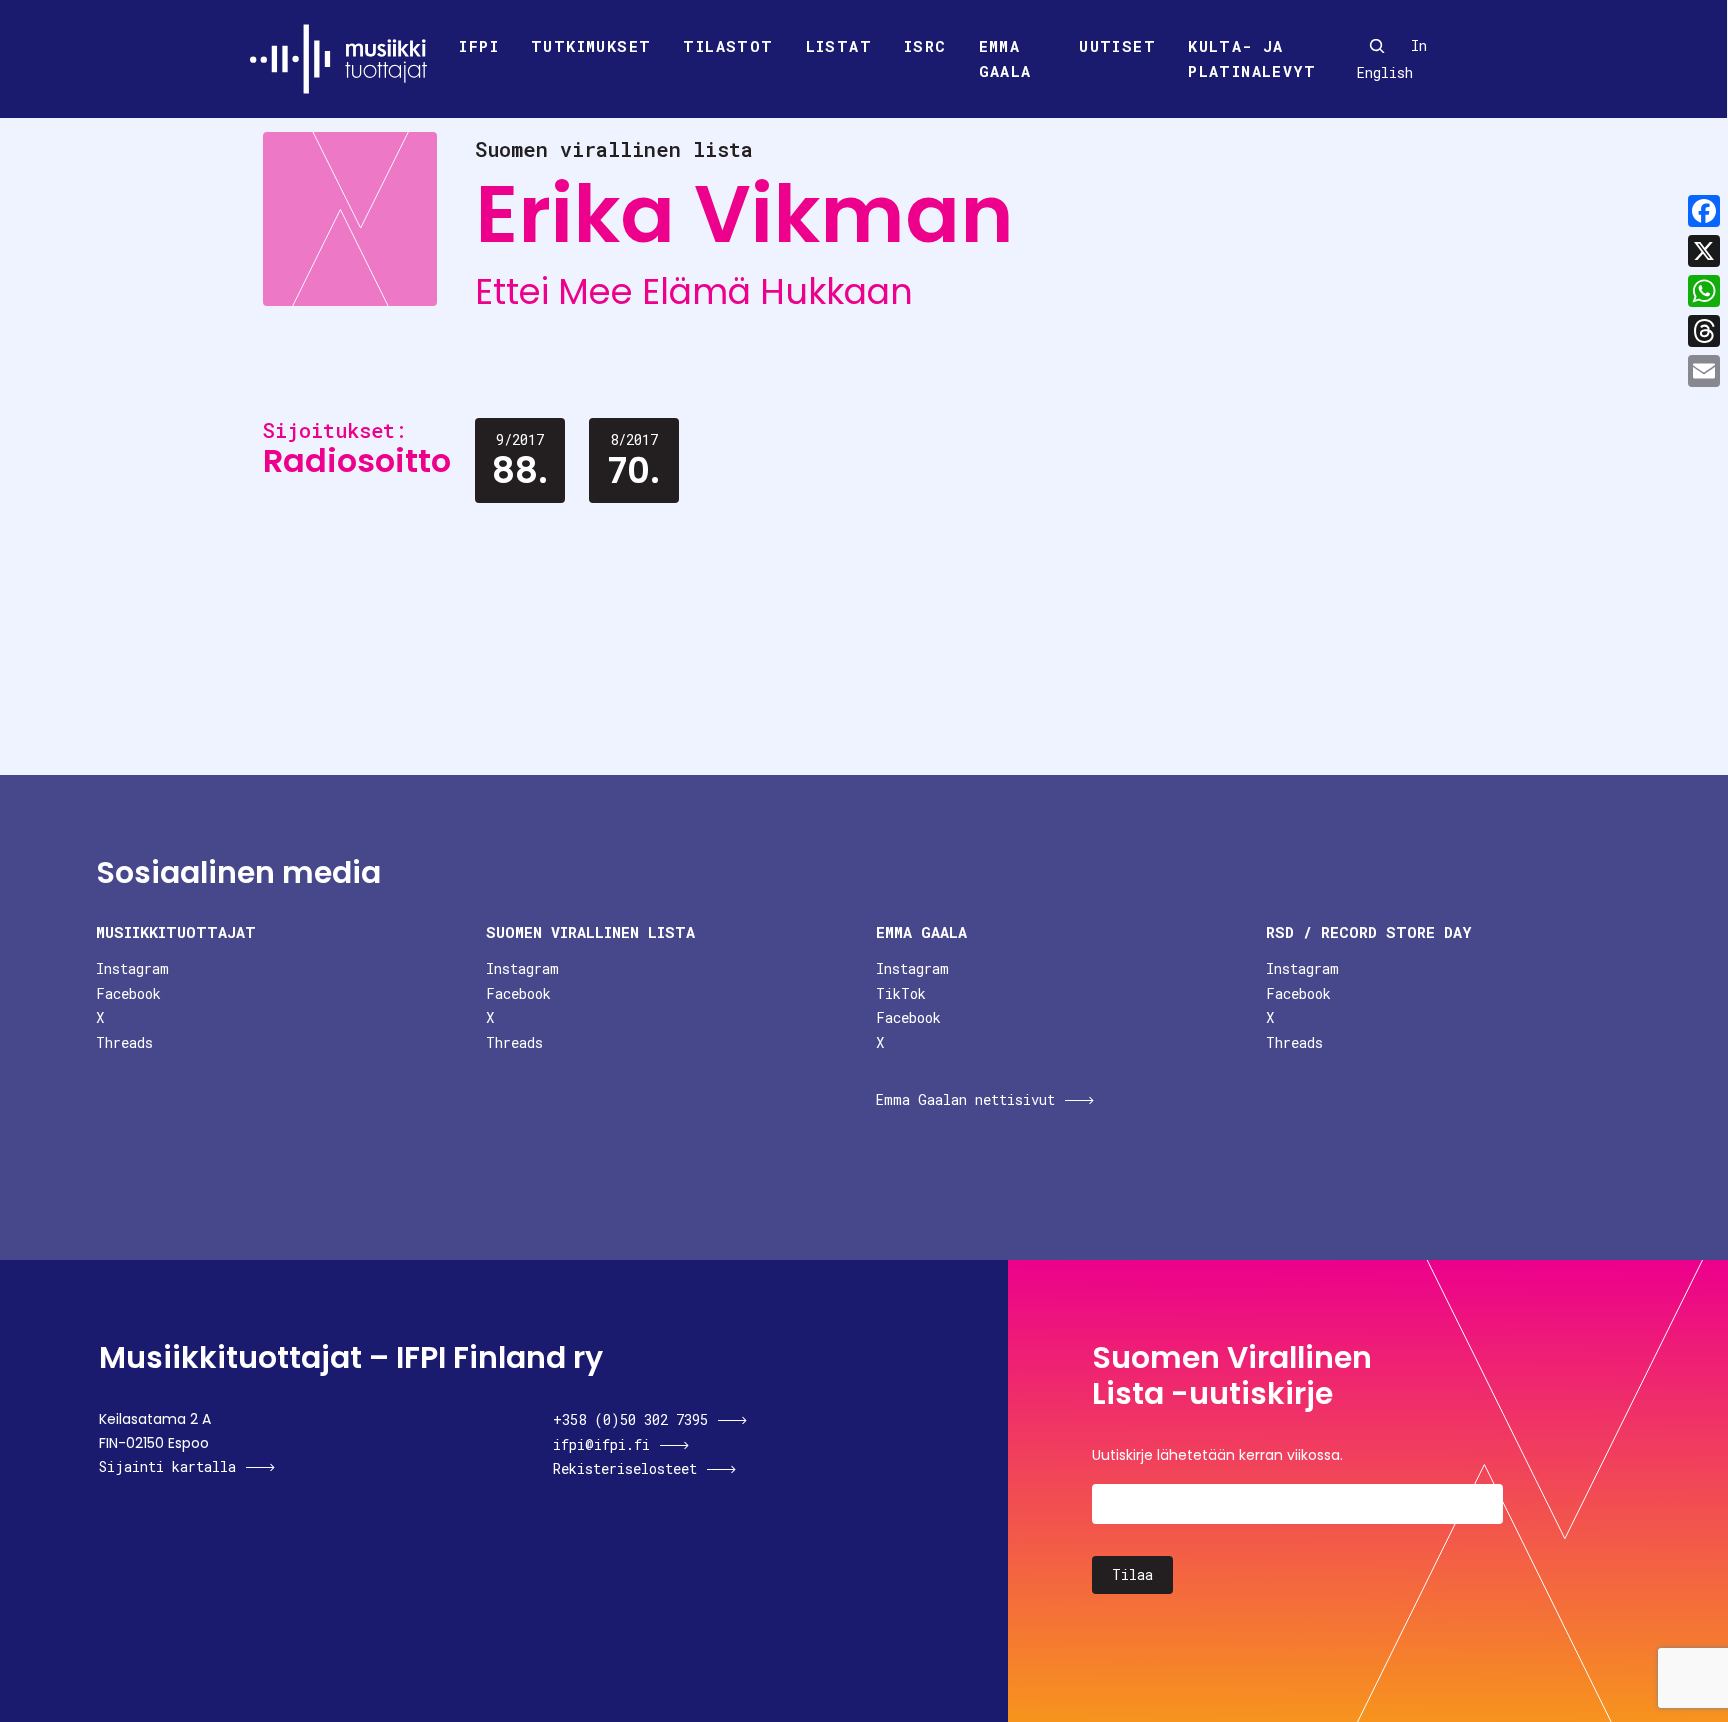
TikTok (901, 993)
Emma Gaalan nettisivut (965, 1099)
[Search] (1377, 46)
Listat (839, 46)
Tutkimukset (591, 46)
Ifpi (479, 46)
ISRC (925, 46)
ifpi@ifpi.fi (601, 1444)
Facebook (128, 993)
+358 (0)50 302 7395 (630, 1419)
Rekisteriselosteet (625, 1468)
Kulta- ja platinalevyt (1252, 59)
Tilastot (728, 46)
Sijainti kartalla (167, 1466)
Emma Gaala (1005, 59)
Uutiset (1117, 46)
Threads (124, 1042)
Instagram (132, 968)
